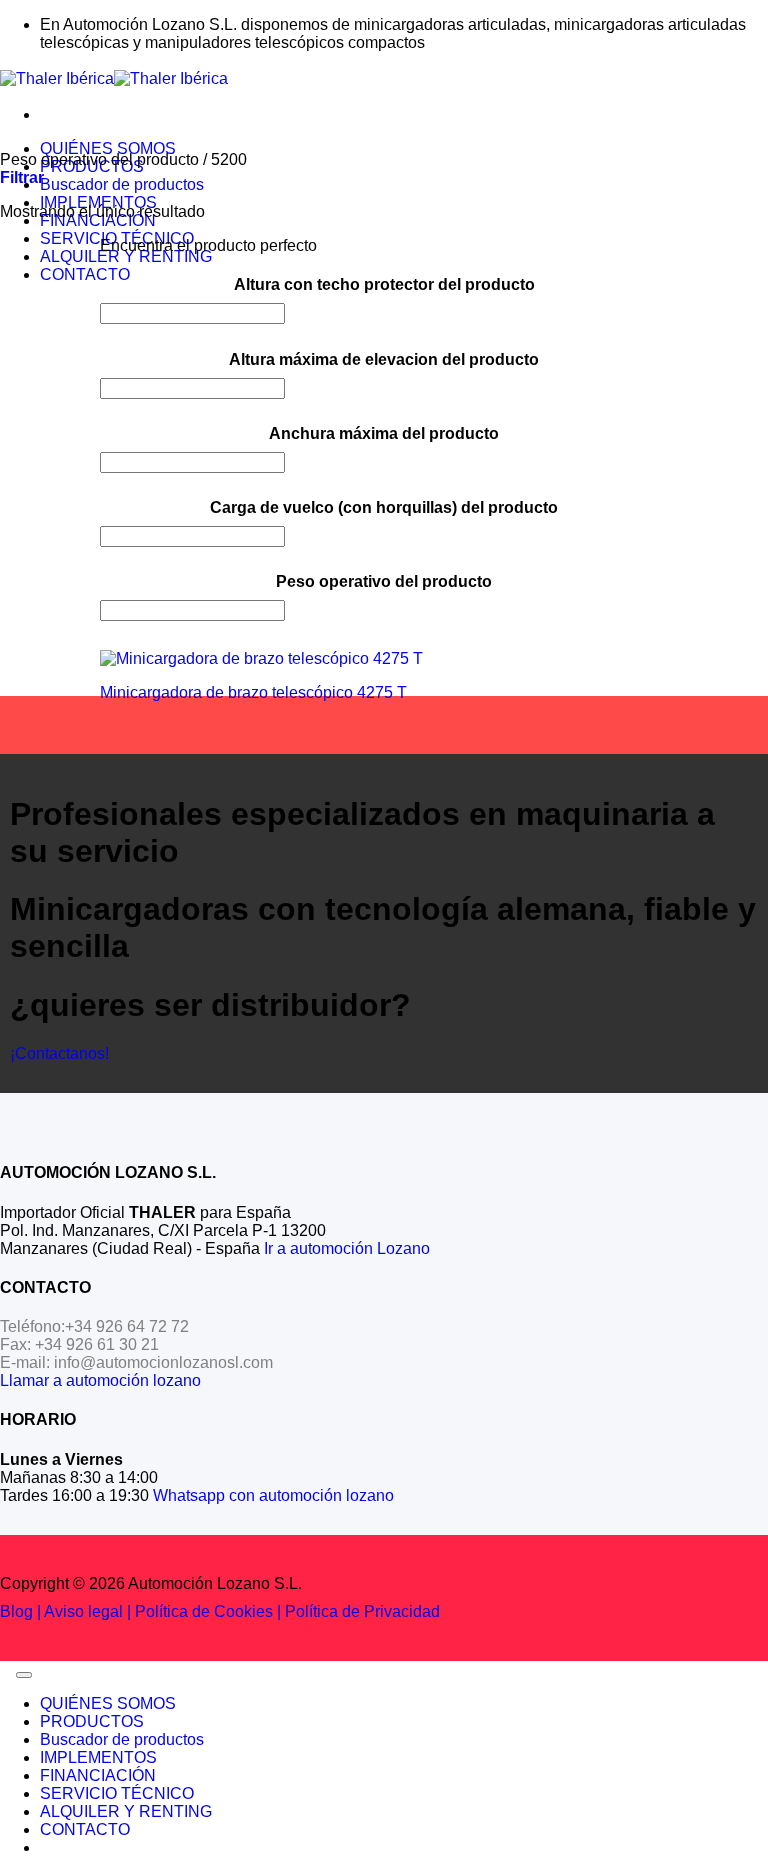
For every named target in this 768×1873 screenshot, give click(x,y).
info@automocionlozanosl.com (163, 1362)
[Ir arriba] (24, 1675)
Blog (16, 1611)
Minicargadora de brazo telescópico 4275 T (253, 692)
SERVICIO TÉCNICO (117, 1793)
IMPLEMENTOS (98, 1757)
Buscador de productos (122, 184)
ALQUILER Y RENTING (126, 256)
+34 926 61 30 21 (97, 1344)
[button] (22, 177)
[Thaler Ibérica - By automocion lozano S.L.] (114, 78)
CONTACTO (85, 274)
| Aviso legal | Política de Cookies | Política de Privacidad (236, 1611)
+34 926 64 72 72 (127, 1326)
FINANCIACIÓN (98, 1775)
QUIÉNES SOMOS (108, 148)
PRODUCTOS (92, 1721)
